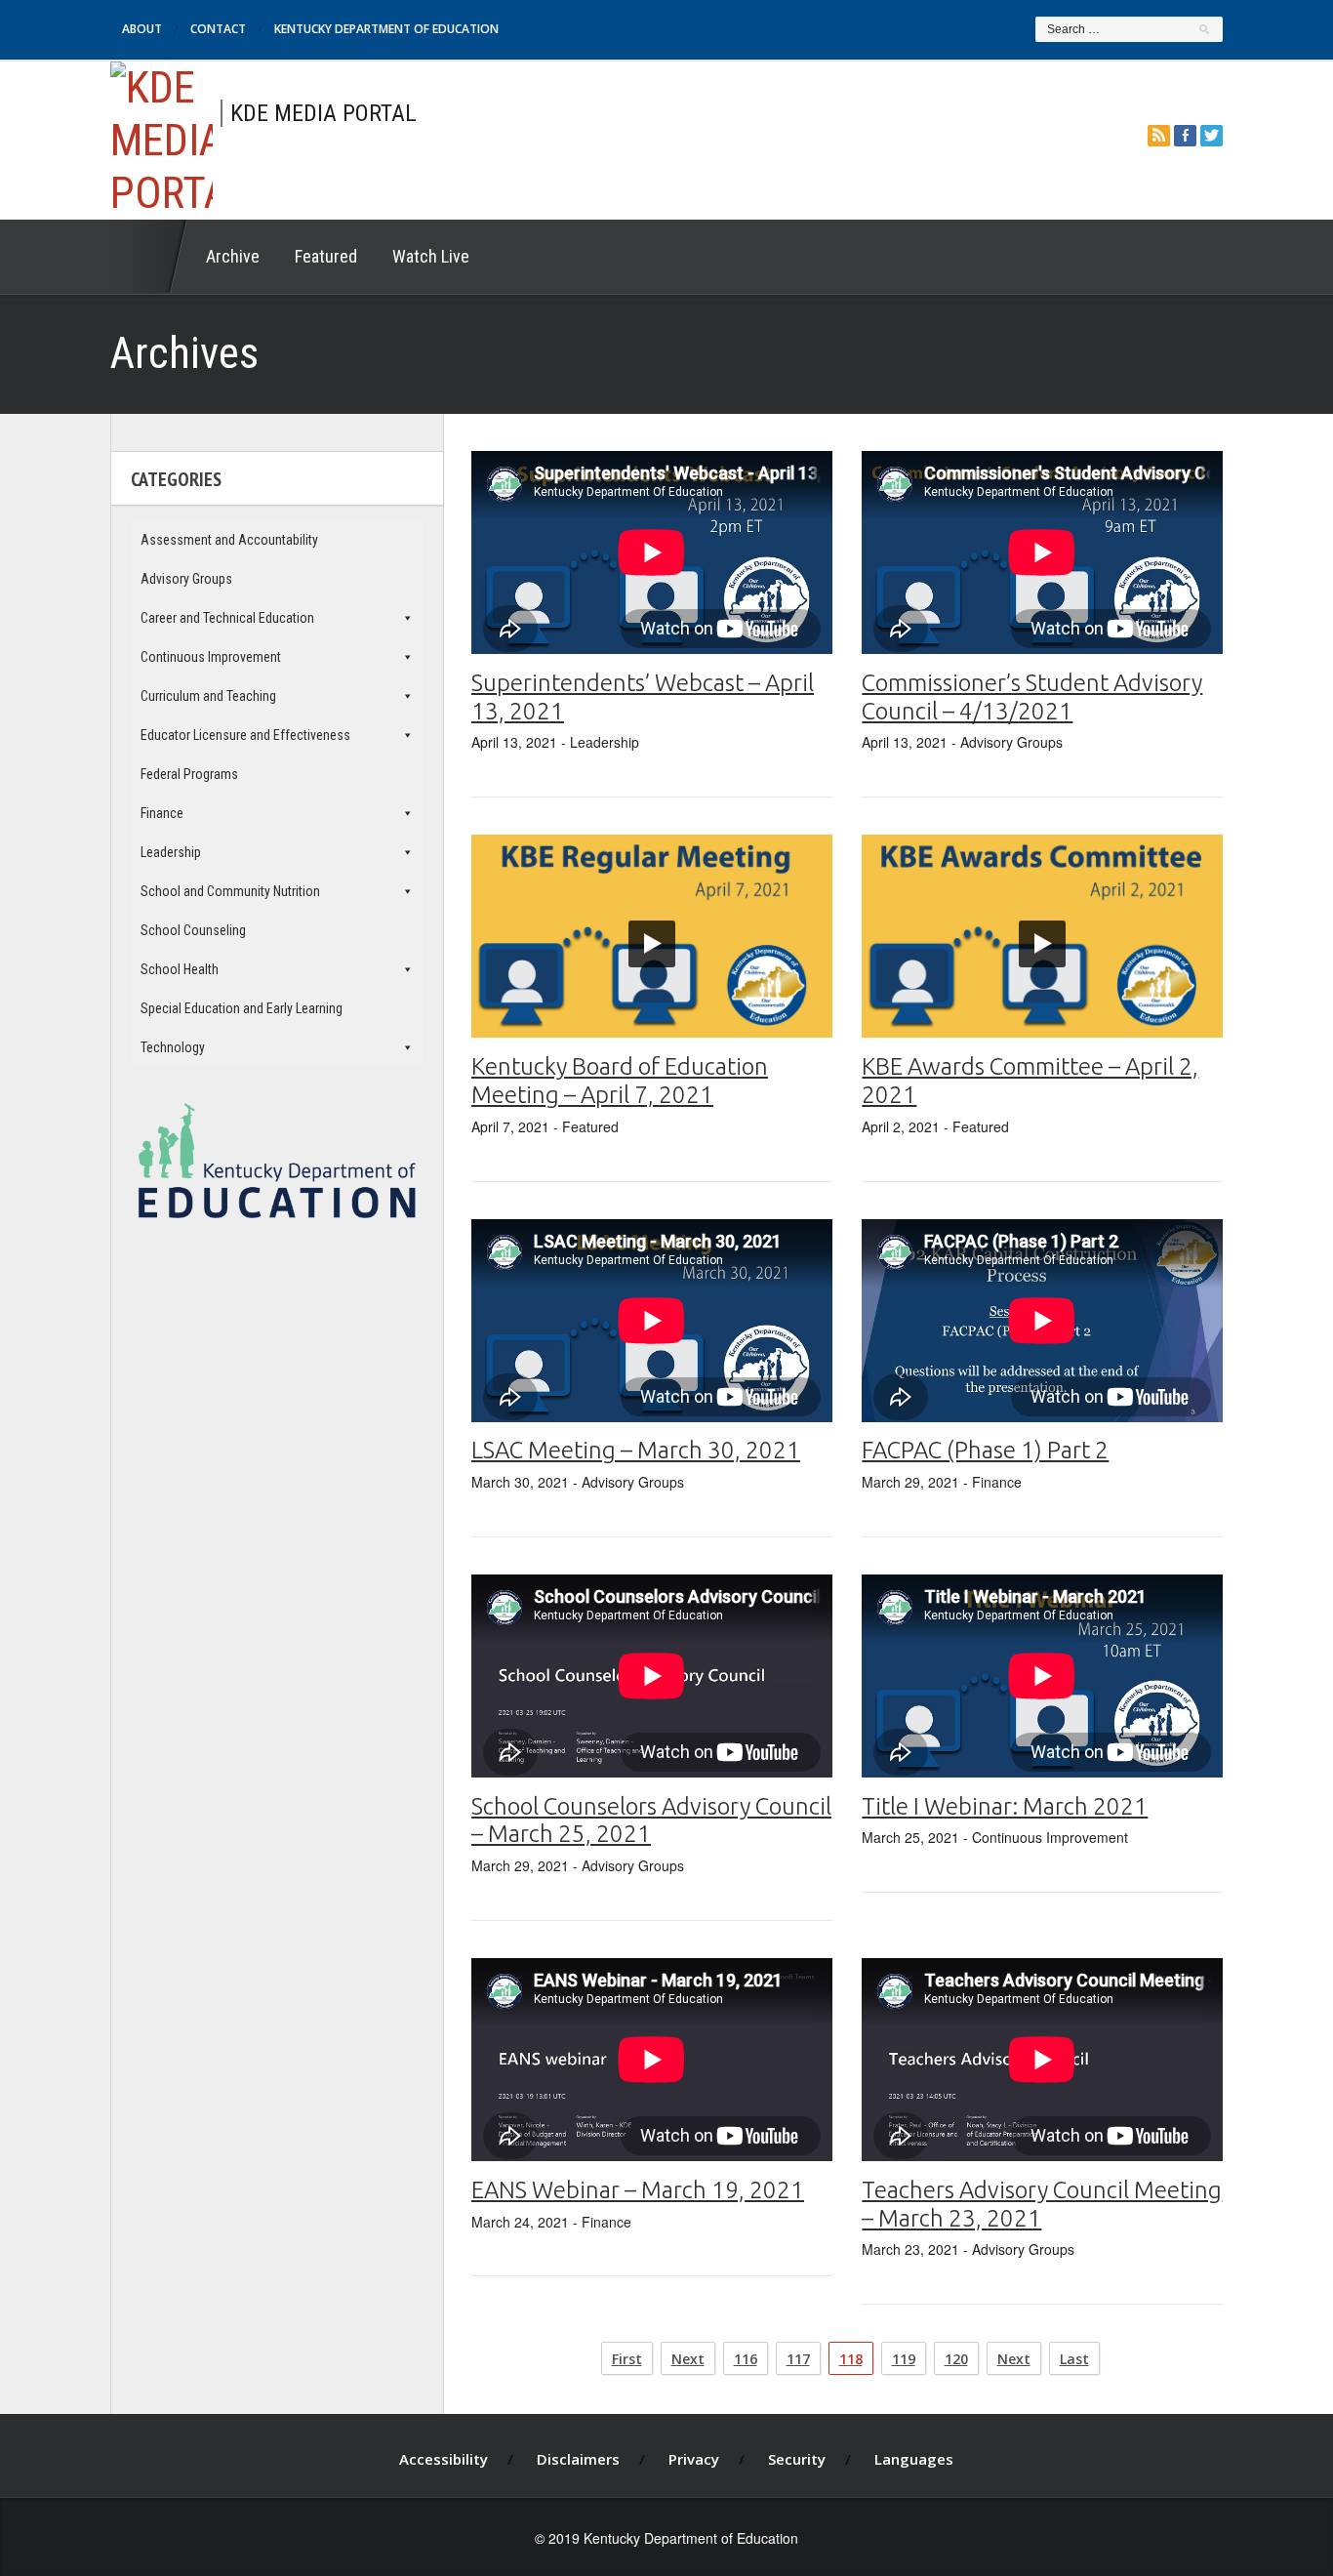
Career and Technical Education (227, 618)
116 (746, 2359)
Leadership (171, 852)
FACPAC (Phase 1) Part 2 (985, 1450)
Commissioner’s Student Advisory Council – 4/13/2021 (1032, 697)
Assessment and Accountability (229, 540)
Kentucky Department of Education (386, 29)
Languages (914, 2459)
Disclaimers (578, 2459)
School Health (180, 969)
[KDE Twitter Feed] (1212, 135)
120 (956, 2359)
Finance (162, 813)
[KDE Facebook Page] (1185, 135)
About (142, 29)
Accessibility (444, 2459)
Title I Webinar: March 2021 (1005, 1806)
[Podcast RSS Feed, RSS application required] (1159, 135)
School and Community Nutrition (230, 891)
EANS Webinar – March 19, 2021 (638, 2190)
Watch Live (431, 256)
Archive (233, 256)
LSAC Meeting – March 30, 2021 (636, 1450)
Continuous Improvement (211, 657)
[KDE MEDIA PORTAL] (162, 137)
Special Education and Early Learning (242, 1008)
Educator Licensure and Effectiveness (245, 735)
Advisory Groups (186, 579)
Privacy (694, 2459)
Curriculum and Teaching (208, 696)
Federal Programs (189, 774)
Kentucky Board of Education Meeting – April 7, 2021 (620, 1081)
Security (797, 2459)
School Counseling (193, 930)
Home (149, 257)
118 (851, 2359)
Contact (218, 29)
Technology (173, 1047)
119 (904, 2359)
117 (798, 2359)
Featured (326, 256)
